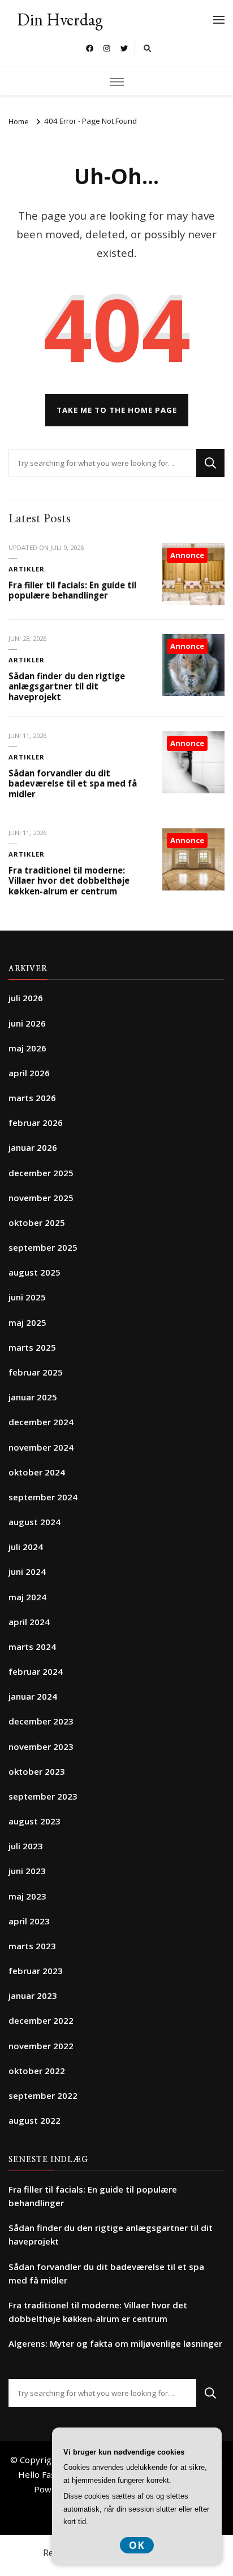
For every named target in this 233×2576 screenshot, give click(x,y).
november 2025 (41, 1198)
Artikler (27, 569)
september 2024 (43, 1497)
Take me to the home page (117, 410)
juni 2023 (27, 1871)
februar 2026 (36, 1123)
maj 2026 (27, 1048)
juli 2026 (26, 998)
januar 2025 (33, 1397)
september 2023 (43, 1796)
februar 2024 (36, 1671)
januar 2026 (33, 1147)
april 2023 (29, 1921)
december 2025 (41, 1173)
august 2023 (34, 1821)
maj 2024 (27, 1597)
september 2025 (43, 1247)
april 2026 (29, 1073)
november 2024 (41, 1447)
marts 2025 (32, 1347)
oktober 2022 (37, 2071)
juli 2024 (26, 1547)
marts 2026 (32, 1098)
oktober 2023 (37, 1771)
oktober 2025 (37, 1222)
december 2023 (41, 1721)
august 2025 (34, 1272)
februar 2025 (36, 1372)
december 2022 (41, 2020)
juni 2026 (27, 1023)
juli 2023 (26, 1846)
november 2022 (41, 2046)
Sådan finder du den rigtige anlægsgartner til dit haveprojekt (67, 686)
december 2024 (41, 1422)
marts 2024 (32, 1647)
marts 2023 (32, 1946)
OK (137, 2545)
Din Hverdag (60, 19)
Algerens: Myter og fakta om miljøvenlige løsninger (115, 2343)
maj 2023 (27, 1896)
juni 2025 (27, 1297)
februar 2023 (36, 1971)
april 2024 (29, 1622)
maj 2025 (27, 1322)
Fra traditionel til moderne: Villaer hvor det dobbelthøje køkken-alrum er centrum (69, 881)
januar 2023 (33, 1996)
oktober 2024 (37, 1472)
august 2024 (34, 1522)
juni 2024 (27, 1571)
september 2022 (43, 2095)
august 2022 (34, 2120)
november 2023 (41, 1747)
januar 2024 (33, 1696)
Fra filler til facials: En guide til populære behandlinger (72, 590)
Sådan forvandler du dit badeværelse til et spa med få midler (73, 783)
